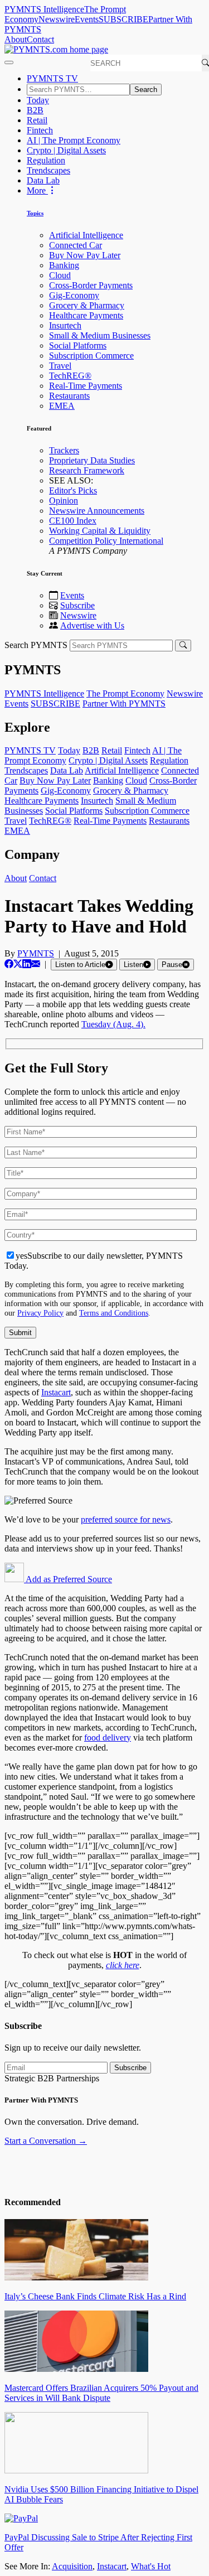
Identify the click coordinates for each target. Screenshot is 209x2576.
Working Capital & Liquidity (100, 531)
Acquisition (72, 2566)
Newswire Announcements (97, 511)
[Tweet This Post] (18, 964)
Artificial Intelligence (86, 235)
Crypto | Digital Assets (66, 150)
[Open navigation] (9, 62)
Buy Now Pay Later (85, 255)
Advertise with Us (92, 625)
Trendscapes (48, 170)
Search (146, 90)
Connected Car (76, 245)
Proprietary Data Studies (92, 460)
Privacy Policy (40, 1313)
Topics (35, 213)
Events (87, 19)
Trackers (64, 450)
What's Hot (151, 2566)
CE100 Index (73, 521)
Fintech (40, 130)
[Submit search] (183, 646)
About (16, 39)
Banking (64, 265)
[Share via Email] (36, 964)
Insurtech (65, 325)
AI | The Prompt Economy (74, 140)
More (37, 190)
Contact (40, 39)
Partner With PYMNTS (124, 704)
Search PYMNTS (36, 645)
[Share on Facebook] (9, 964)
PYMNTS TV (52, 78)
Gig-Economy (74, 295)
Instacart (56, 1392)
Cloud (60, 275)
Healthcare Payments (86, 315)
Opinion (64, 501)
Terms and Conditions (114, 1313)
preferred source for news (126, 1519)
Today (38, 100)
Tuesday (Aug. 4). (113, 1024)
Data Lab (43, 180)
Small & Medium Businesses (100, 335)
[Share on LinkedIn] (27, 964)
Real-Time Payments (86, 386)
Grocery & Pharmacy (87, 305)
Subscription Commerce (91, 356)
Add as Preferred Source (68, 1579)
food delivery (108, 1738)
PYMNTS (36, 953)
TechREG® (70, 376)
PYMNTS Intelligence (44, 9)
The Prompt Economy (125, 693)
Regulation (46, 160)
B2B (35, 110)
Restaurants (69, 396)
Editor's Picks (73, 490)
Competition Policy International (106, 541)
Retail (37, 120)
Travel (60, 366)
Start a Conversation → (46, 2141)
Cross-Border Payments (91, 285)
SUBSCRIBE (123, 19)
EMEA (62, 406)
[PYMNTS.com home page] (56, 49)
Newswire (57, 19)
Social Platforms (78, 345)
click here (123, 1965)
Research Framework (87, 470)
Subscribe (77, 605)
